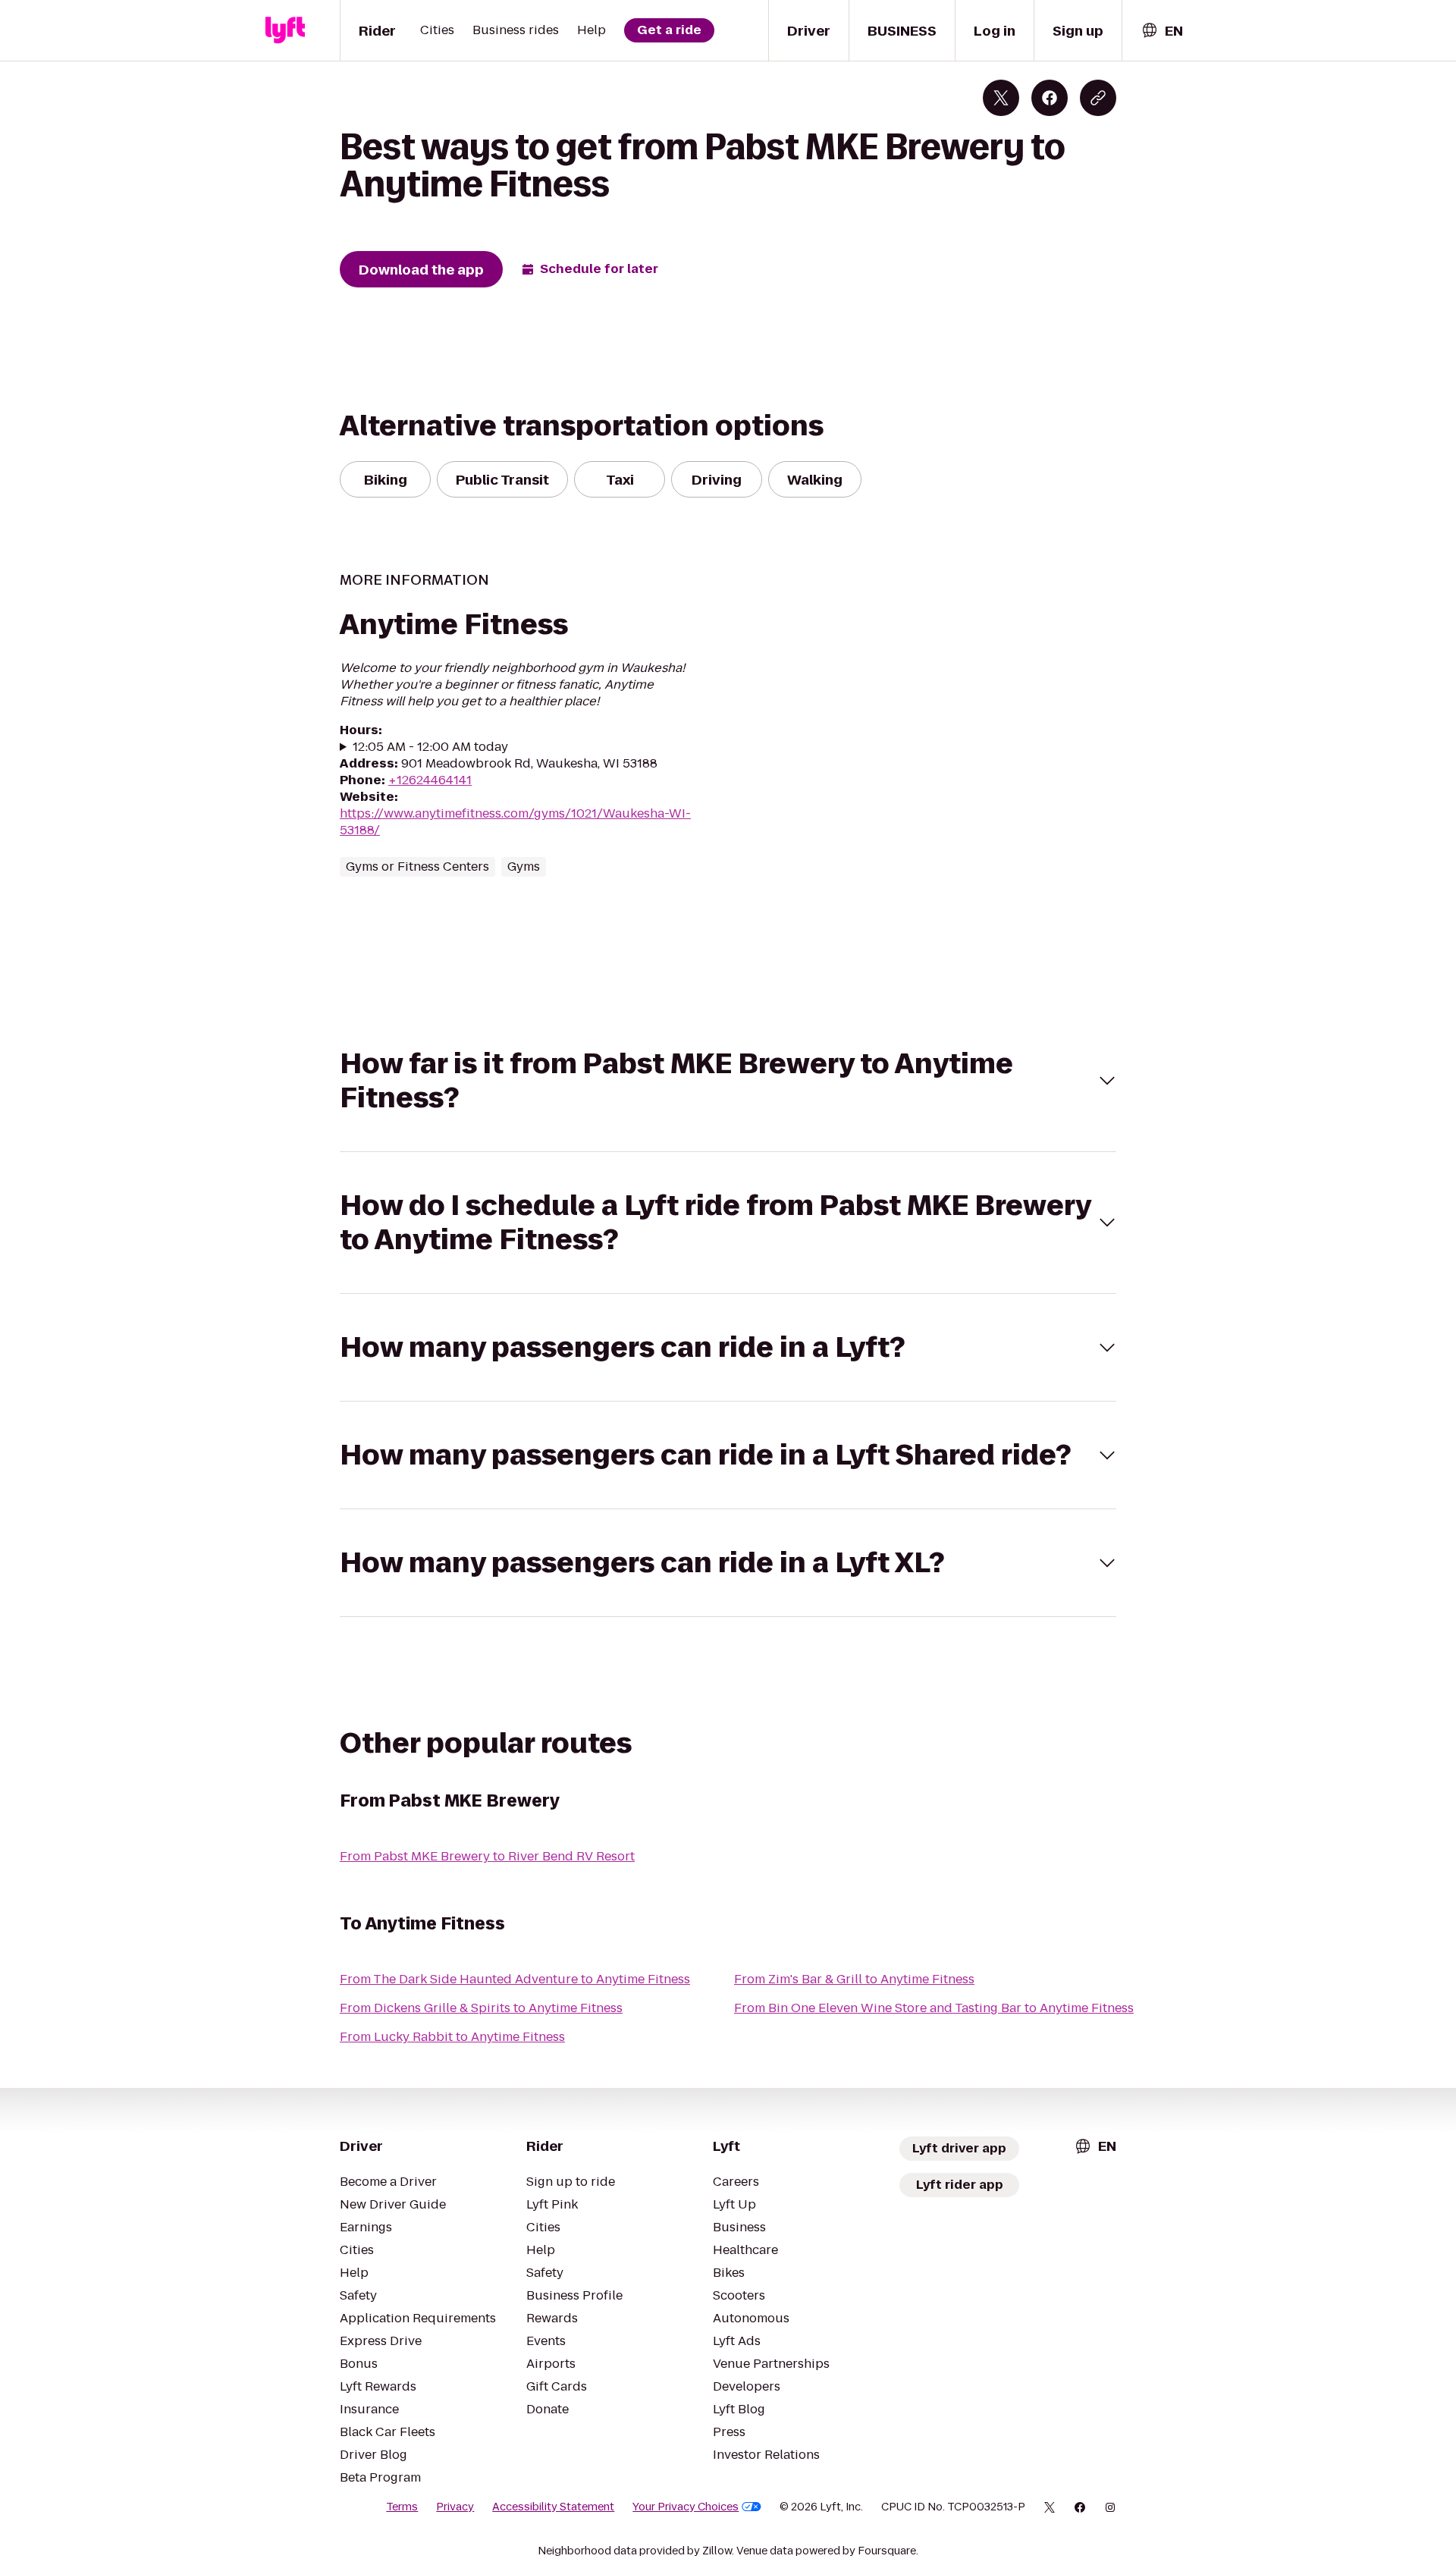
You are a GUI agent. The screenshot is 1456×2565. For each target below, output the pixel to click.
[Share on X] (1001, 98)
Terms (402, 2507)
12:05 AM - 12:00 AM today (430, 747)
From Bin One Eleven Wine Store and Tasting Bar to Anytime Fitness (934, 2008)
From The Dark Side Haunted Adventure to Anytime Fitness (515, 1979)
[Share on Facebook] (1050, 98)
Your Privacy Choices (686, 2507)
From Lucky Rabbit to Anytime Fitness (452, 2037)
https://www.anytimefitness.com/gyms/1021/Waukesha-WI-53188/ (515, 822)
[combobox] (1162, 31)
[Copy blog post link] (1098, 98)
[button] (728, 1081)
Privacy (455, 2507)
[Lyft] (285, 30)
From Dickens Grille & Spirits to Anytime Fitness (481, 2008)
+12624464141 (430, 780)
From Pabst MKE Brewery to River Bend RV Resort (487, 1856)
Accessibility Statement (553, 2507)
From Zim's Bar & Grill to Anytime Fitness (854, 1979)
